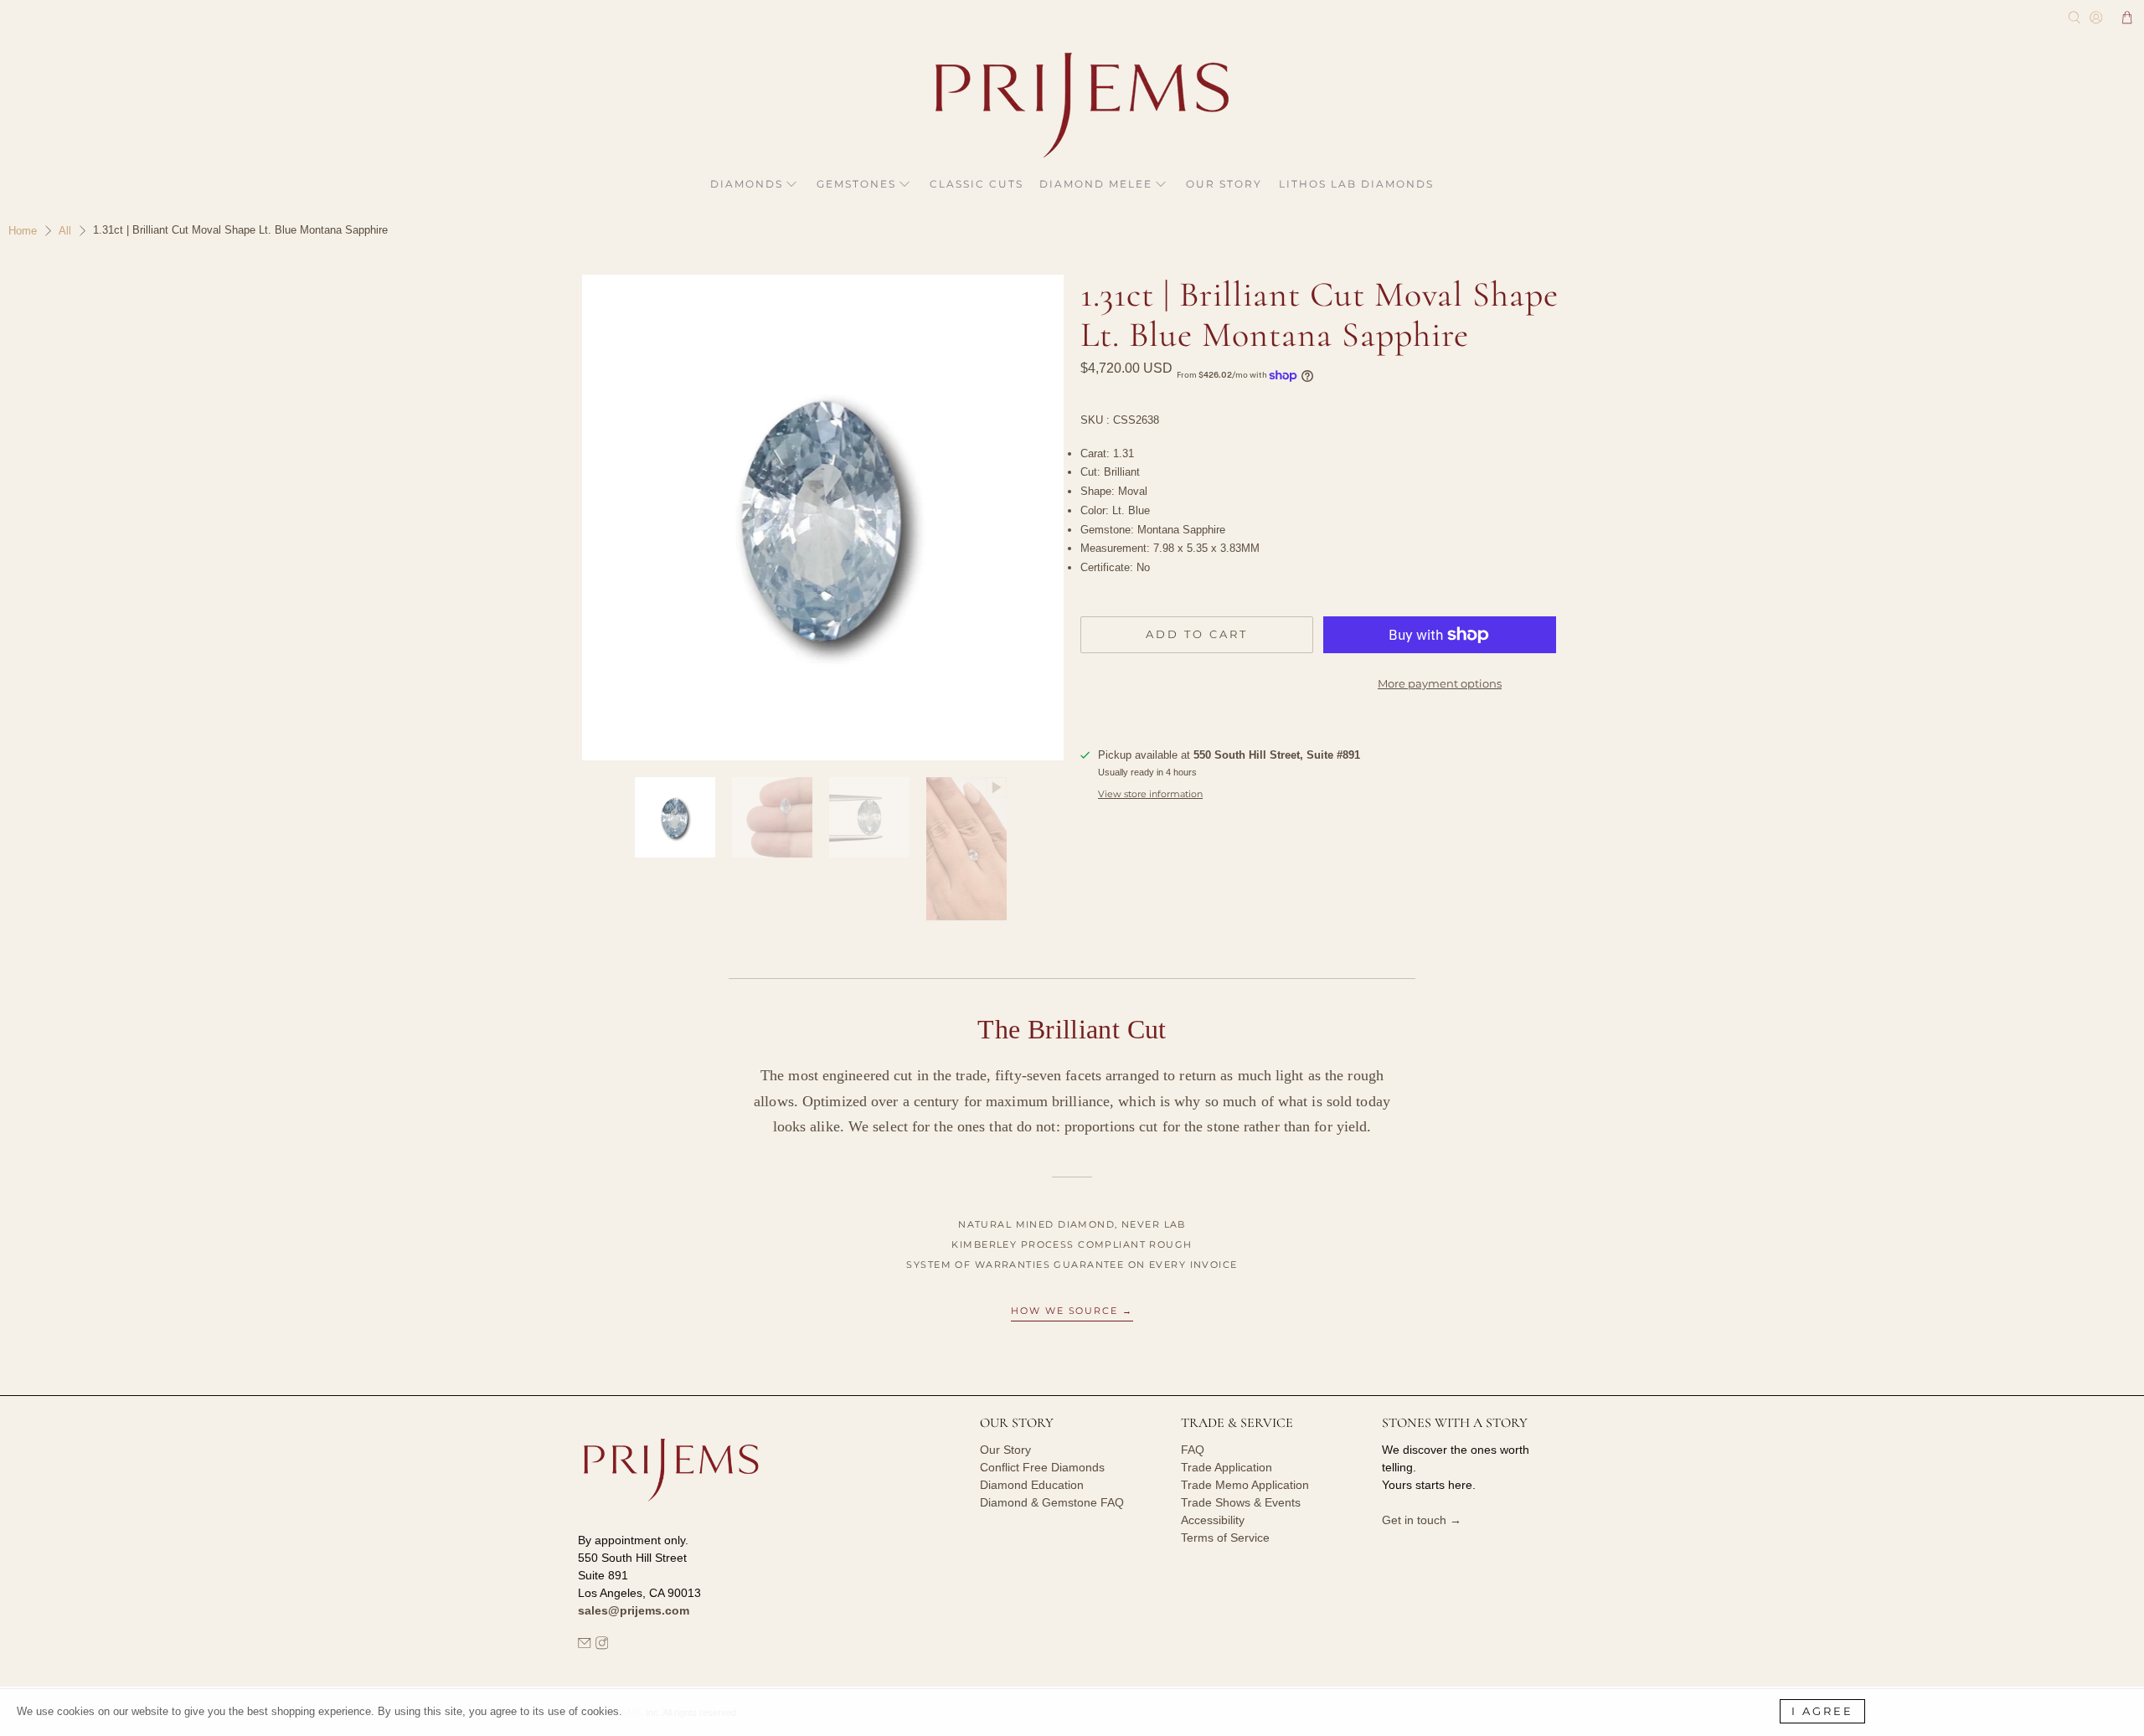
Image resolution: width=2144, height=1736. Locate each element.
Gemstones (856, 184)
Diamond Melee (1096, 184)
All (65, 231)
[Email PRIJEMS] (585, 1646)
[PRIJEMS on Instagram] (602, 1646)
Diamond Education (1032, 1485)
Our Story (1224, 184)
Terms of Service (1225, 1538)
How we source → (1072, 1311)
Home (23, 231)
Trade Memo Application (1245, 1485)
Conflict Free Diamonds (1042, 1467)
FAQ (1193, 1450)
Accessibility (1213, 1520)
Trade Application (1227, 1467)
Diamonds (747, 184)
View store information (1150, 794)
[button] (2127, 18)
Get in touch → (1422, 1520)
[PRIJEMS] (1072, 105)
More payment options (1440, 683)
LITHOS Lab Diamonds (1356, 184)
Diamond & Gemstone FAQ (1052, 1502)
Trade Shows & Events (1241, 1502)
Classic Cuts (977, 184)
